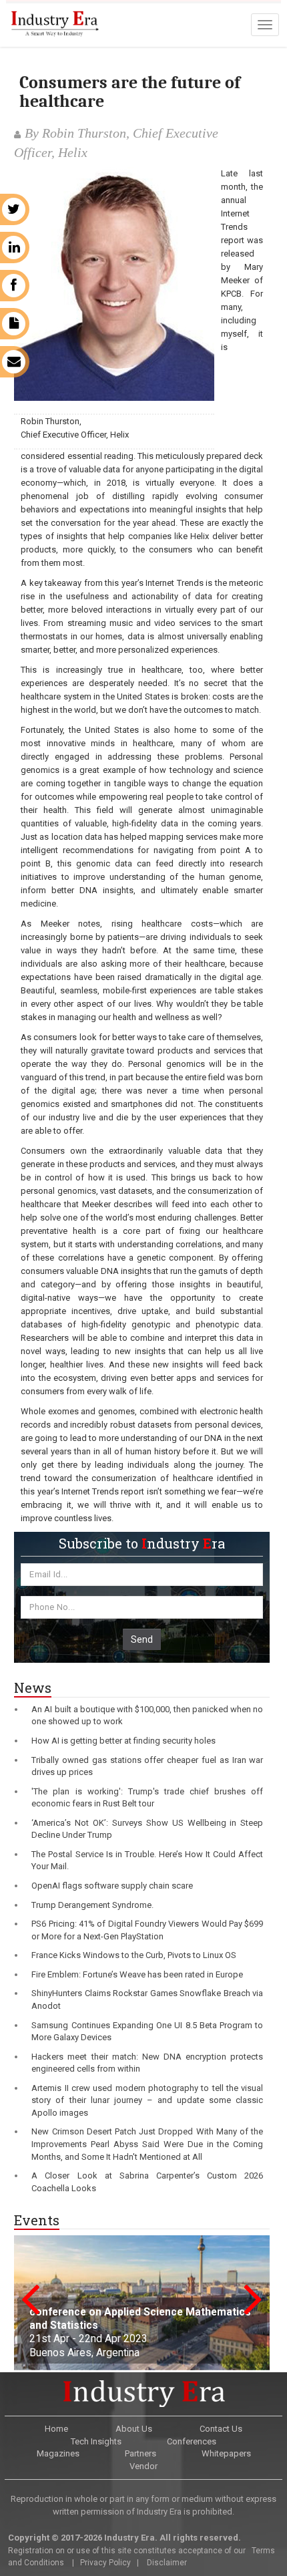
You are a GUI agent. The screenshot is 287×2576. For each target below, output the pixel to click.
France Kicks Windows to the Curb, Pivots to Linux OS (134, 1955)
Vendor (143, 2466)
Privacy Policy (105, 2563)
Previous (30, 2298)
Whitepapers (226, 2453)
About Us (134, 2429)
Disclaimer (167, 2563)
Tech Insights (96, 2441)
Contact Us (221, 2429)
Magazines (58, 2453)
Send (142, 1639)
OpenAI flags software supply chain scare (112, 1886)
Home (56, 2429)
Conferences (192, 2441)
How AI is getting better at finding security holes (123, 1741)
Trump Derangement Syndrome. (92, 1905)
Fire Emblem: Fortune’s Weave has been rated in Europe (137, 1974)
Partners (140, 2453)
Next (253, 2298)
